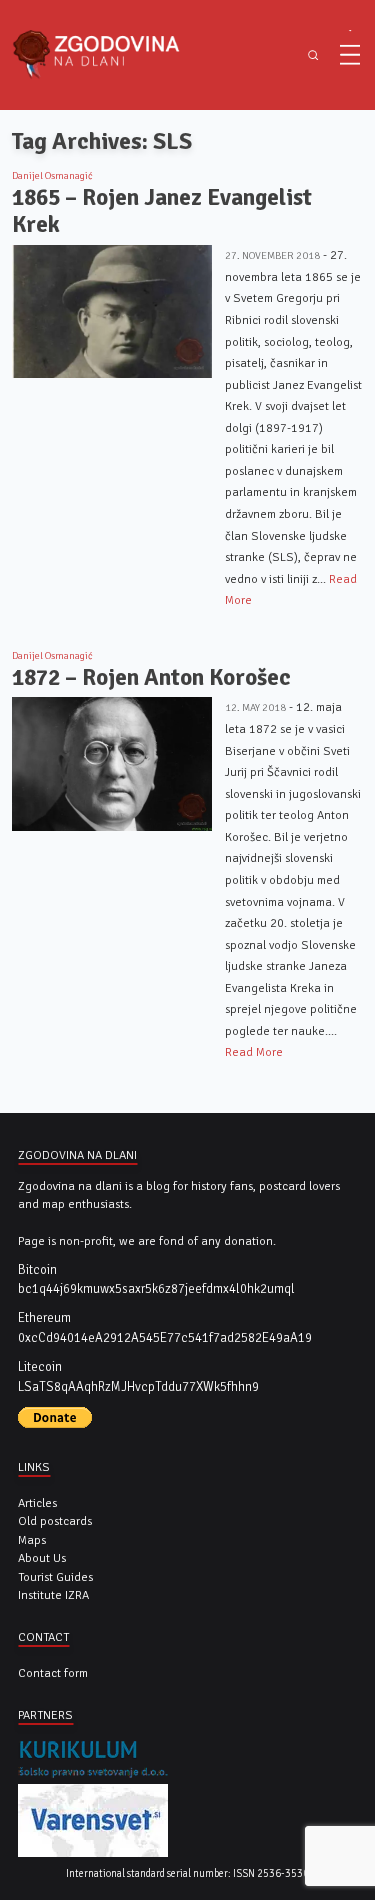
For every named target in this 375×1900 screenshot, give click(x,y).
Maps (32, 1540)
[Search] (312, 55)
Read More (254, 1052)
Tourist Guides (55, 1577)
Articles (37, 1503)
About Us (42, 1558)
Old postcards (55, 1521)
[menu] (350, 55)
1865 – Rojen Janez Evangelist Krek (162, 211)
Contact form (53, 1673)
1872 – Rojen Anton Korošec (151, 677)
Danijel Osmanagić (52, 176)
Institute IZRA (53, 1595)
